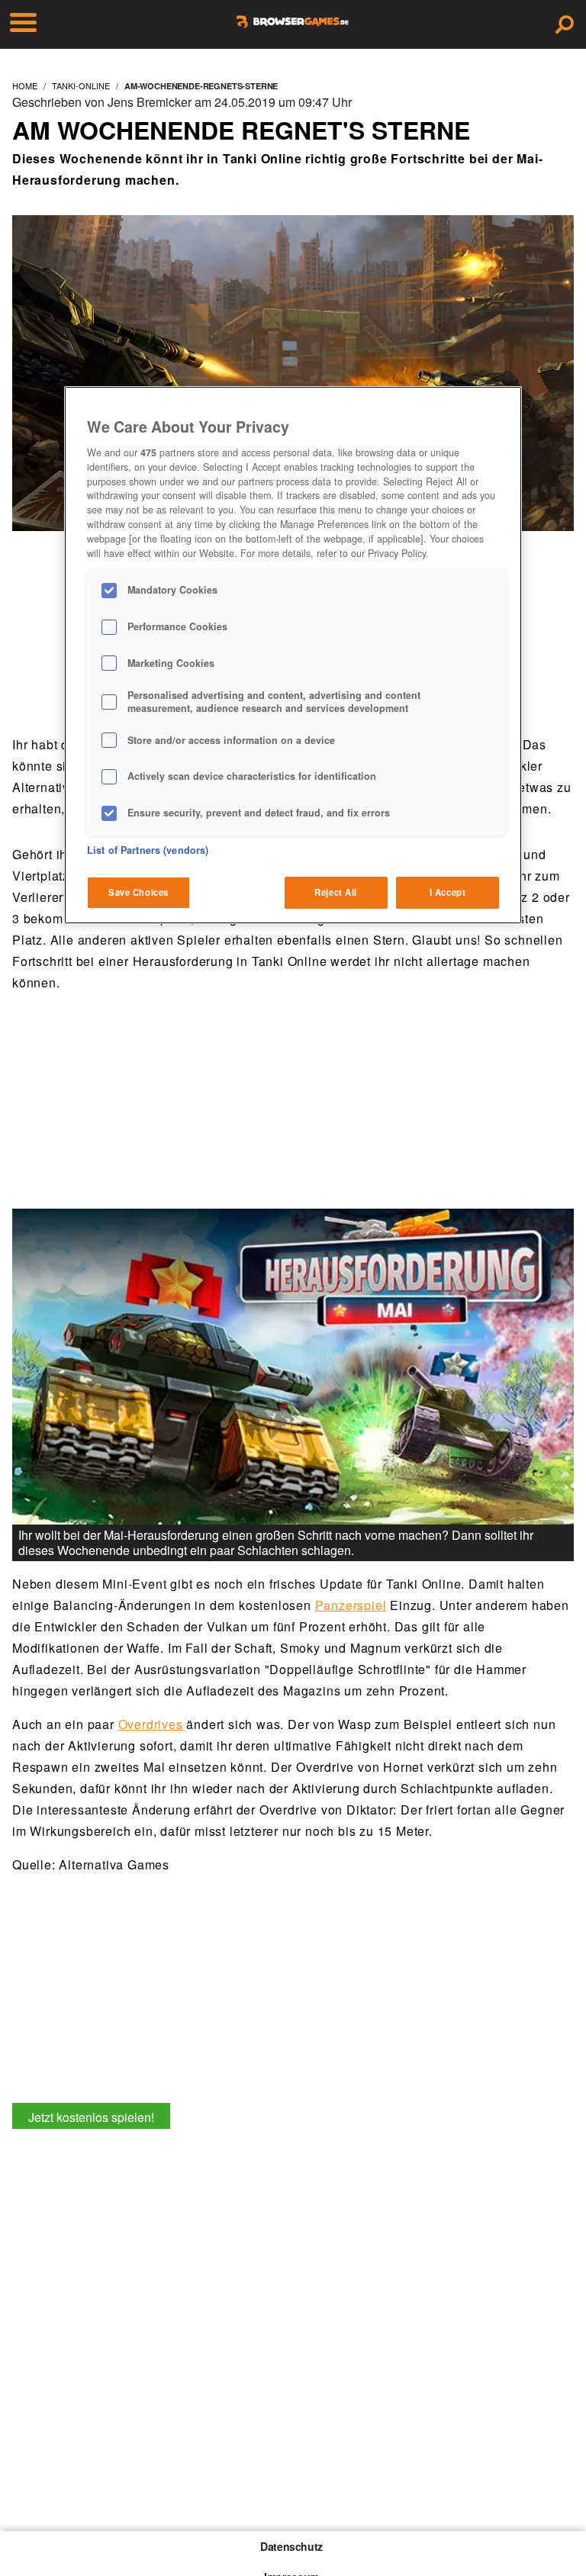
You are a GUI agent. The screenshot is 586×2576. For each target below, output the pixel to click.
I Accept (448, 892)
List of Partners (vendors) (148, 850)
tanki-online (81, 85)
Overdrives (151, 1724)
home (25, 85)
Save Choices (138, 892)
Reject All (336, 892)
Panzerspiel (351, 1605)
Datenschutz (291, 2546)
